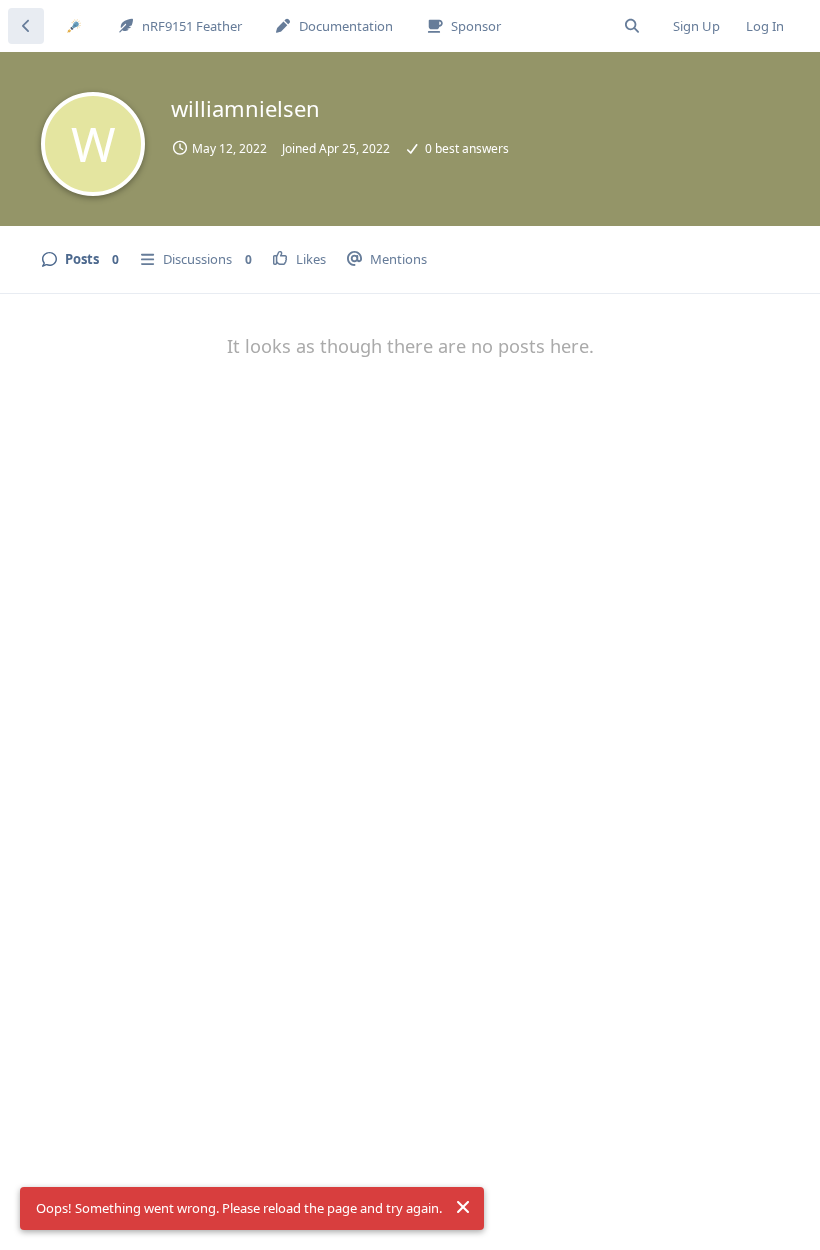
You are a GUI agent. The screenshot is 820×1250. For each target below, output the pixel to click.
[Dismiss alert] (463, 1207)
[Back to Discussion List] (26, 26)
